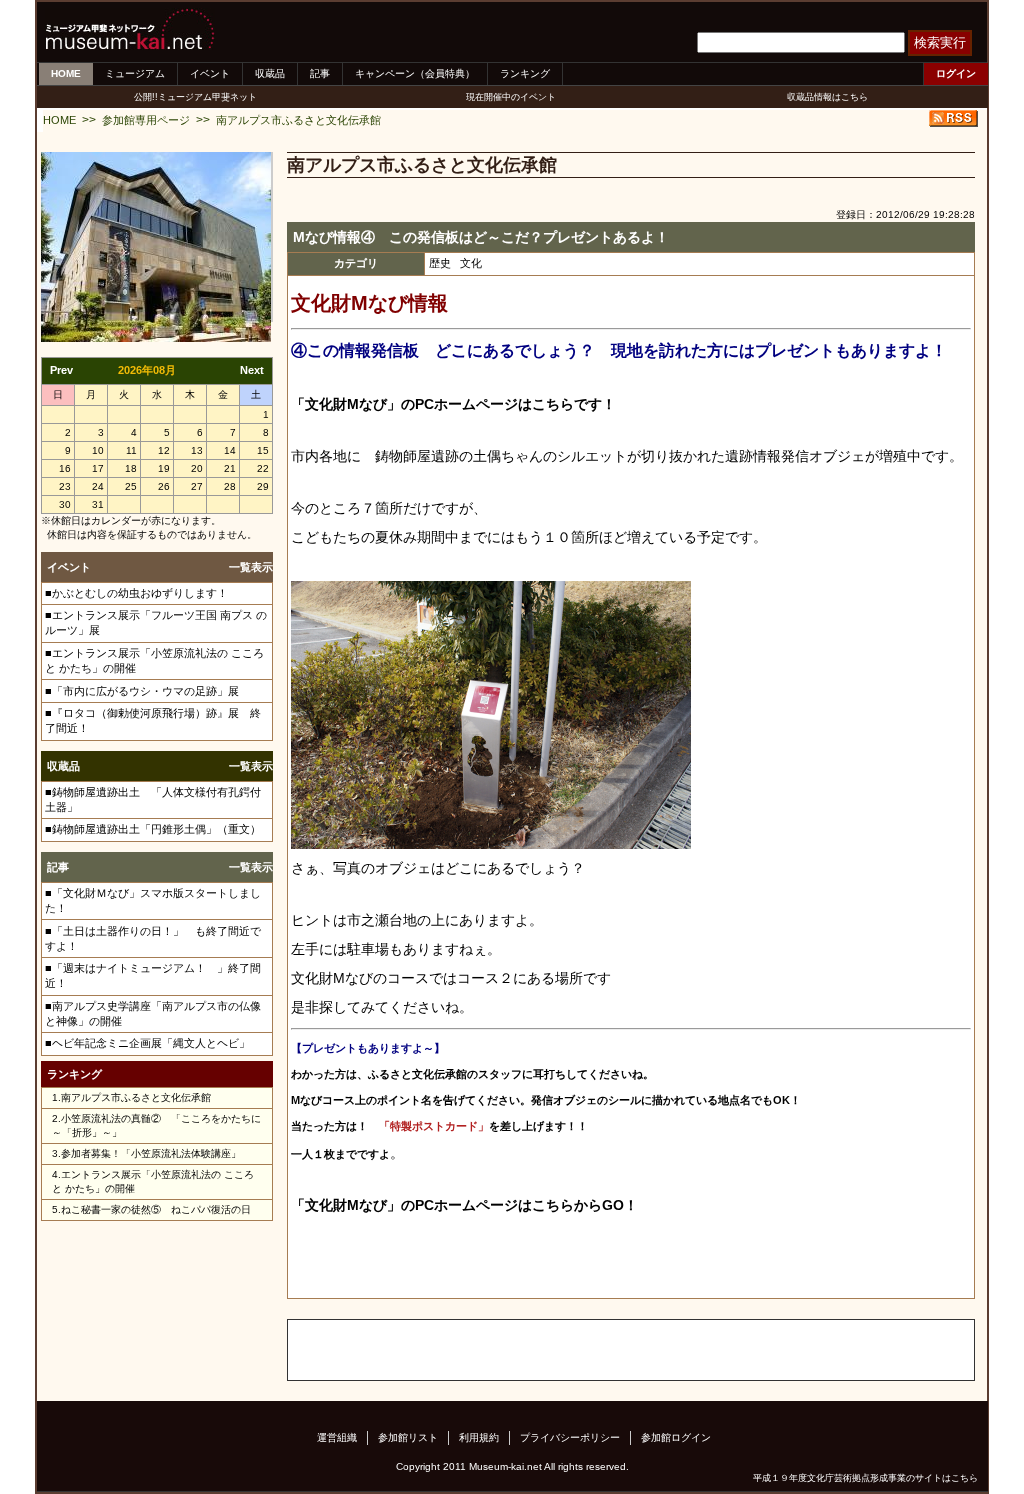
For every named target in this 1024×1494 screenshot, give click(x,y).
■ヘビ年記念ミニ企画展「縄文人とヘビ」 (147, 1043)
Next (252, 370)
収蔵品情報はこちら (827, 97)
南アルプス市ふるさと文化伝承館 (298, 120)
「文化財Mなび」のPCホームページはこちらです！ (453, 404)
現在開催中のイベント (511, 97)
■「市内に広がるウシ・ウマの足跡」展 (142, 691)
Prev (61, 370)
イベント (210, 73)
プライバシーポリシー (570, 1437)
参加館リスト (408, 1437)
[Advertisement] (522, 1350)
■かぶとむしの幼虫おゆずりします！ (136, 593)
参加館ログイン (676, 1437)
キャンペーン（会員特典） (415, 73)
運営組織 (337, 1437)
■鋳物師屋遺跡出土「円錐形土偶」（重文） (153, 829)
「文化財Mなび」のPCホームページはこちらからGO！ (464, 1205)
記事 (320, 73)
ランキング (525, 73)
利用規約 (479, 1437)
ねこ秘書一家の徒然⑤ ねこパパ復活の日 (156, 1209)
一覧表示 (251, 567)
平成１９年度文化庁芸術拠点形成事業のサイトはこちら (865, 1478)
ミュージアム (135, 73)
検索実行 (940, 42)
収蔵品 (270, 73)
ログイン (956, 73)
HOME (66, 73)
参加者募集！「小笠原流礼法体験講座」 (151, 1153)
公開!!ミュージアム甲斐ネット (195, 97)
